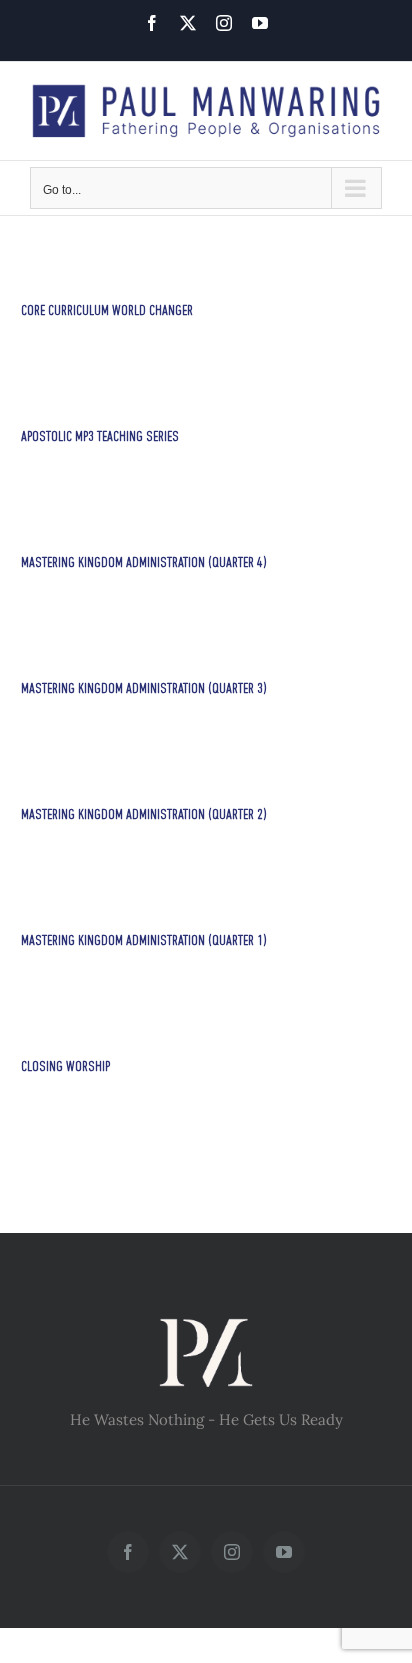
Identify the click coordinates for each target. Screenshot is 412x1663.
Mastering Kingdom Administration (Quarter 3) (144, 689)
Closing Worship (65, 1067)
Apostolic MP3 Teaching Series (100, 437)
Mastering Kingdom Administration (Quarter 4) (144, 563)
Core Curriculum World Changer (107, 311)
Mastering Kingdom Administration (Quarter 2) (144, 815)
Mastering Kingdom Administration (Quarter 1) (144, 941)
